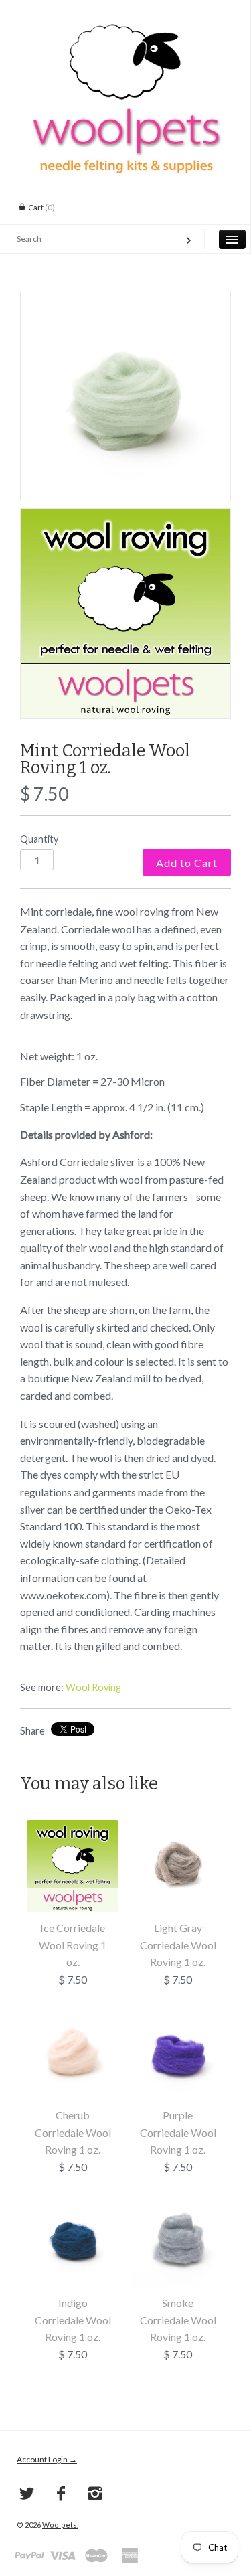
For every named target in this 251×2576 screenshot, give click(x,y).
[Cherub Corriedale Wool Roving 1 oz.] (73, 2016)
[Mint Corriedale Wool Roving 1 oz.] (125, 396)
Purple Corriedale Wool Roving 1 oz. (178, 2132)
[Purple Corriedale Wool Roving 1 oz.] (178, 2016)
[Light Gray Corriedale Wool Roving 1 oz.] (178, 1829)
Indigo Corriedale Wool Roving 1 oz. (73, 2320)
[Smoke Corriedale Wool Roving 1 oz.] (178, 2203)
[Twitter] (27, 2494)
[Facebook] (61, 2494)
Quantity (39, 839)
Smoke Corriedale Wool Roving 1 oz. (178, 2320)
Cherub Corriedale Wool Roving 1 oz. (73, 2132)
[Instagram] (95, 2494)
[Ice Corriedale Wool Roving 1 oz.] (73, 1829)
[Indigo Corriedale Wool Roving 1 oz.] (73, 2203)
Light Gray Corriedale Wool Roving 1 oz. (178, 1945)
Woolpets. (60, 2525)
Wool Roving (93, 1687)
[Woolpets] (125, 30)
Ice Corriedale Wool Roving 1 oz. (73, 1945)
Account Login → (47, 2459)
